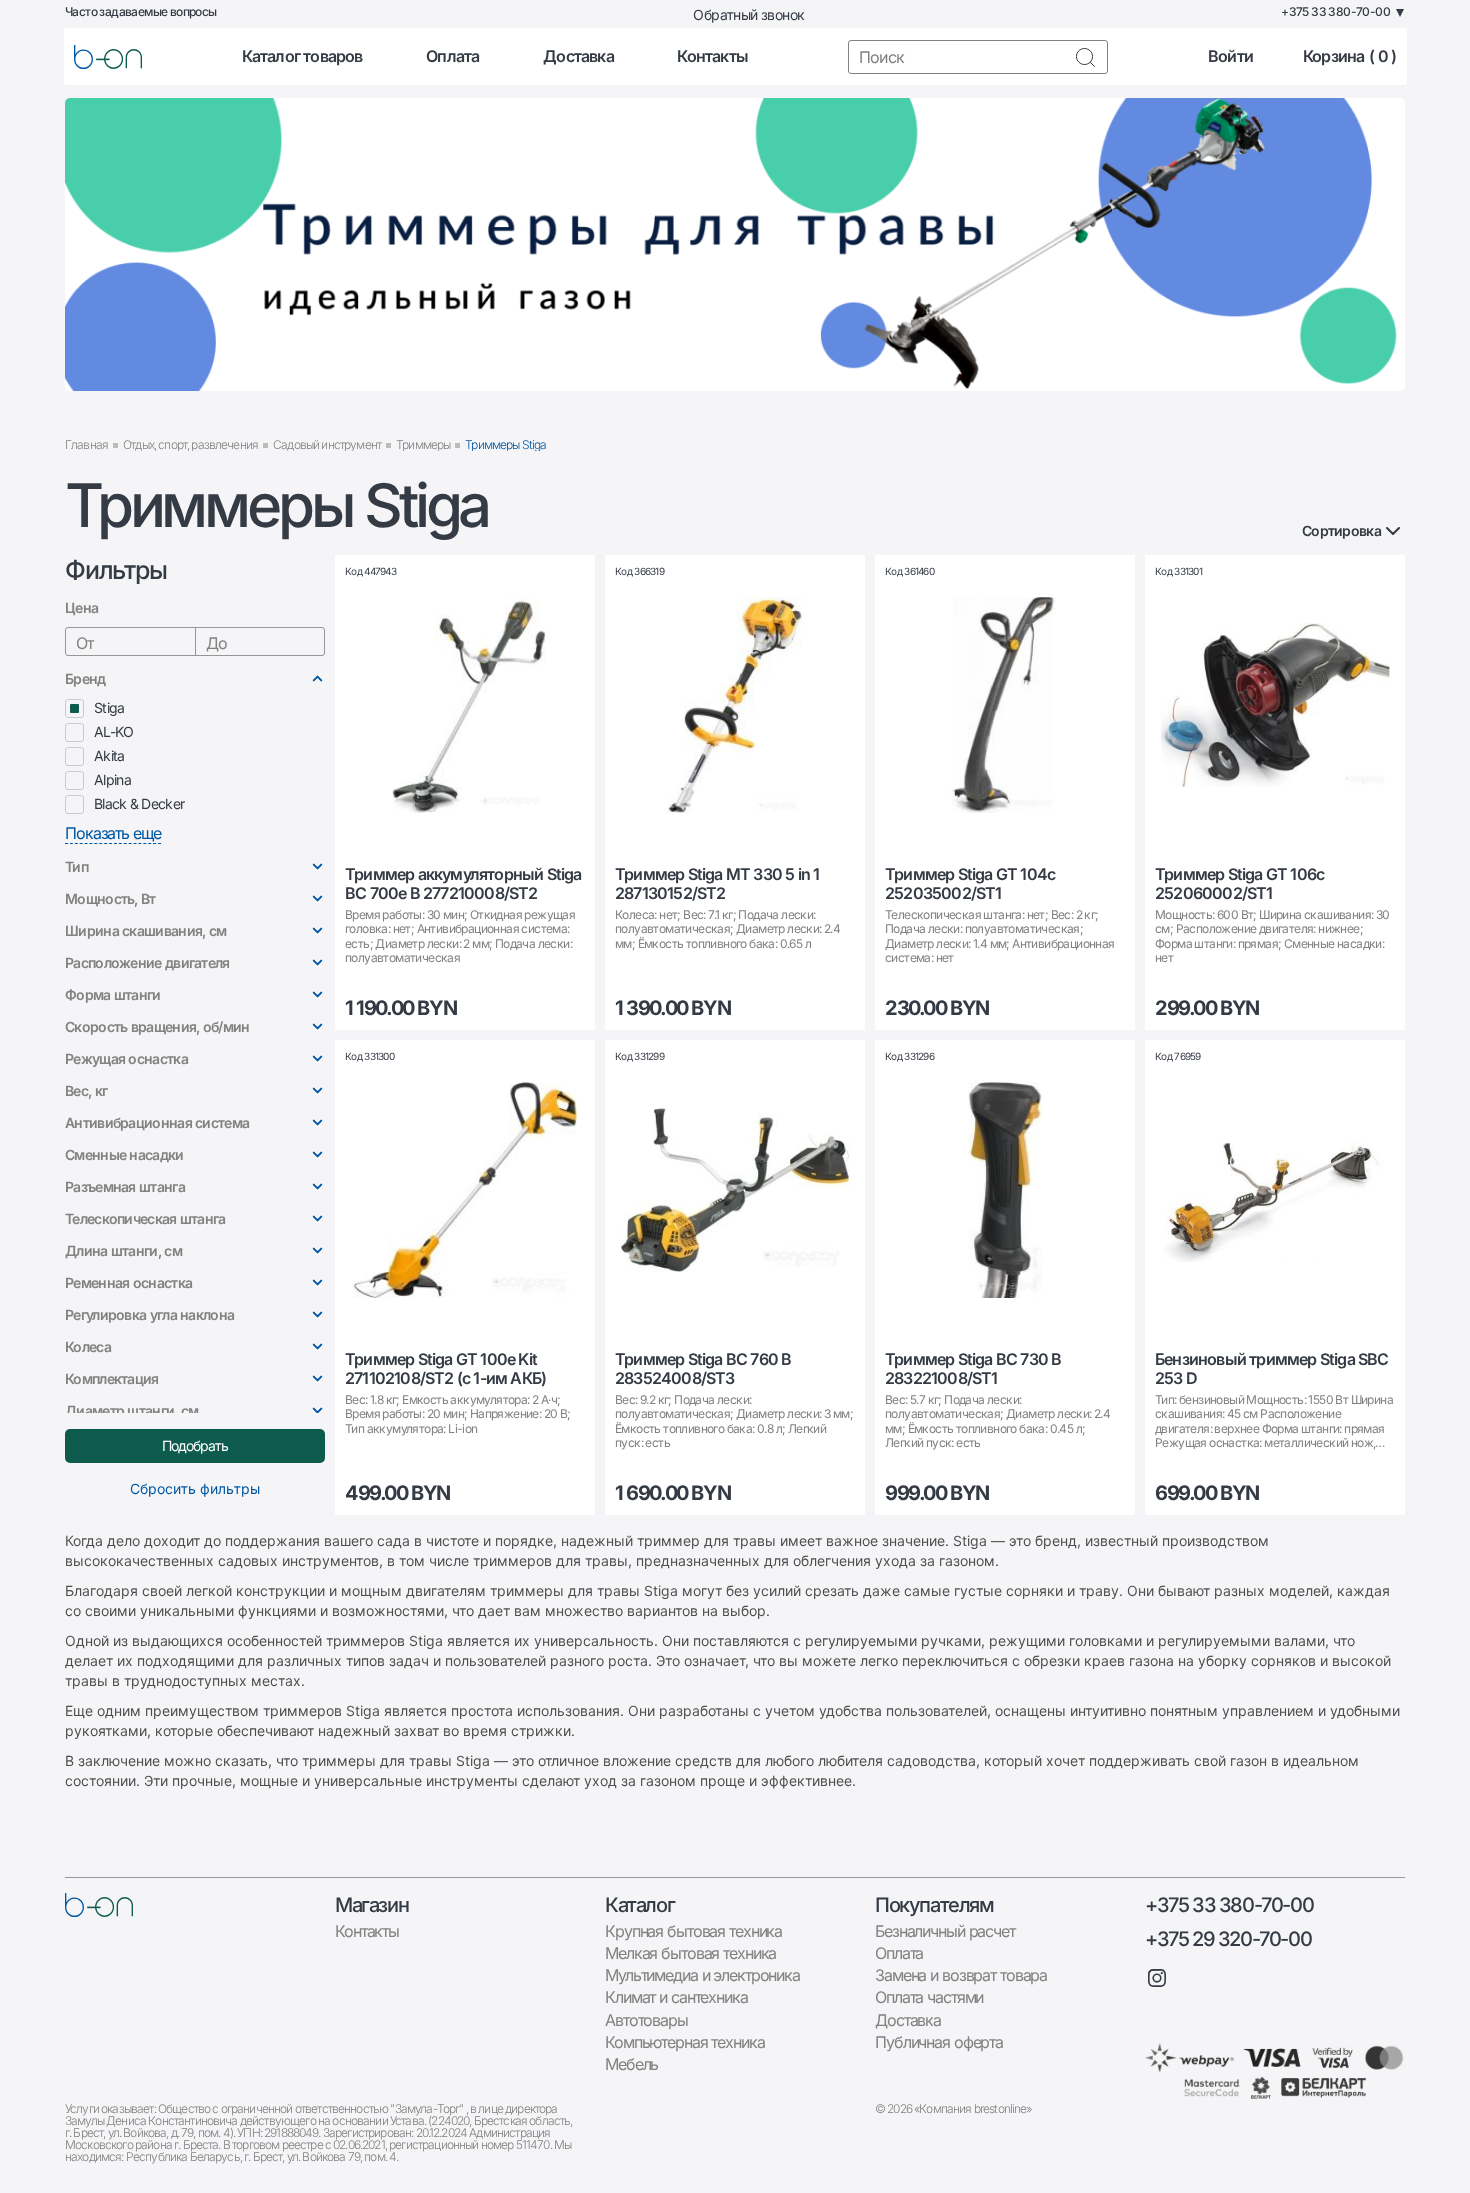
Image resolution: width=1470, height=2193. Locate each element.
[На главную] (99, 1905)
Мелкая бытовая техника (690, 1953)
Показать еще (113, 833)
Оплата (452, 56)
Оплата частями (929, 1997)
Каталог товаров (302, 56)
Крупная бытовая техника (693, 1931)
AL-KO (114, 731)
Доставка (578, 56)
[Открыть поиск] (1085, 57)
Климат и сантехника (676, 1997)
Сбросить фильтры (195, 1488)
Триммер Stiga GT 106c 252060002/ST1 (1239, 884)
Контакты (712, 56)
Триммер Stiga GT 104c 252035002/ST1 (970, 884)
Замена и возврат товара (961, 1975)
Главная (86, 444)
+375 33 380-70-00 (1229, 1905)
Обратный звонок (748, 14)
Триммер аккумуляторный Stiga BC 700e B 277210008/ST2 (463, 884)
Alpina (112, 779)
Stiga (109, 707)
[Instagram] (1157, 1978)
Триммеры (423, 444)
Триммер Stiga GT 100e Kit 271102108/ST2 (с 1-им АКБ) (445, 1369)
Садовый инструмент (327, 444)
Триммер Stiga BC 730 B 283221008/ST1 (973, 1369)
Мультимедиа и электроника (702, 1975)
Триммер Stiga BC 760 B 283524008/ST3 (703, 1369)
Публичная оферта (939, 2042)
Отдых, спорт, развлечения (190, 444)
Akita (109, 755)
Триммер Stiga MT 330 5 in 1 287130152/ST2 (717, 884)
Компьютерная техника (685, 2042)
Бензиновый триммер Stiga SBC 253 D (1272, 1369)
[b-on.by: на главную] (108, 57)
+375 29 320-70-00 (1228, 1939)
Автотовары (646, 2020)
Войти (1230, 56)
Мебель (631, 2064)
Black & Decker (139, 803)
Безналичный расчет (945, 1931)
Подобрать (195, 1445)
